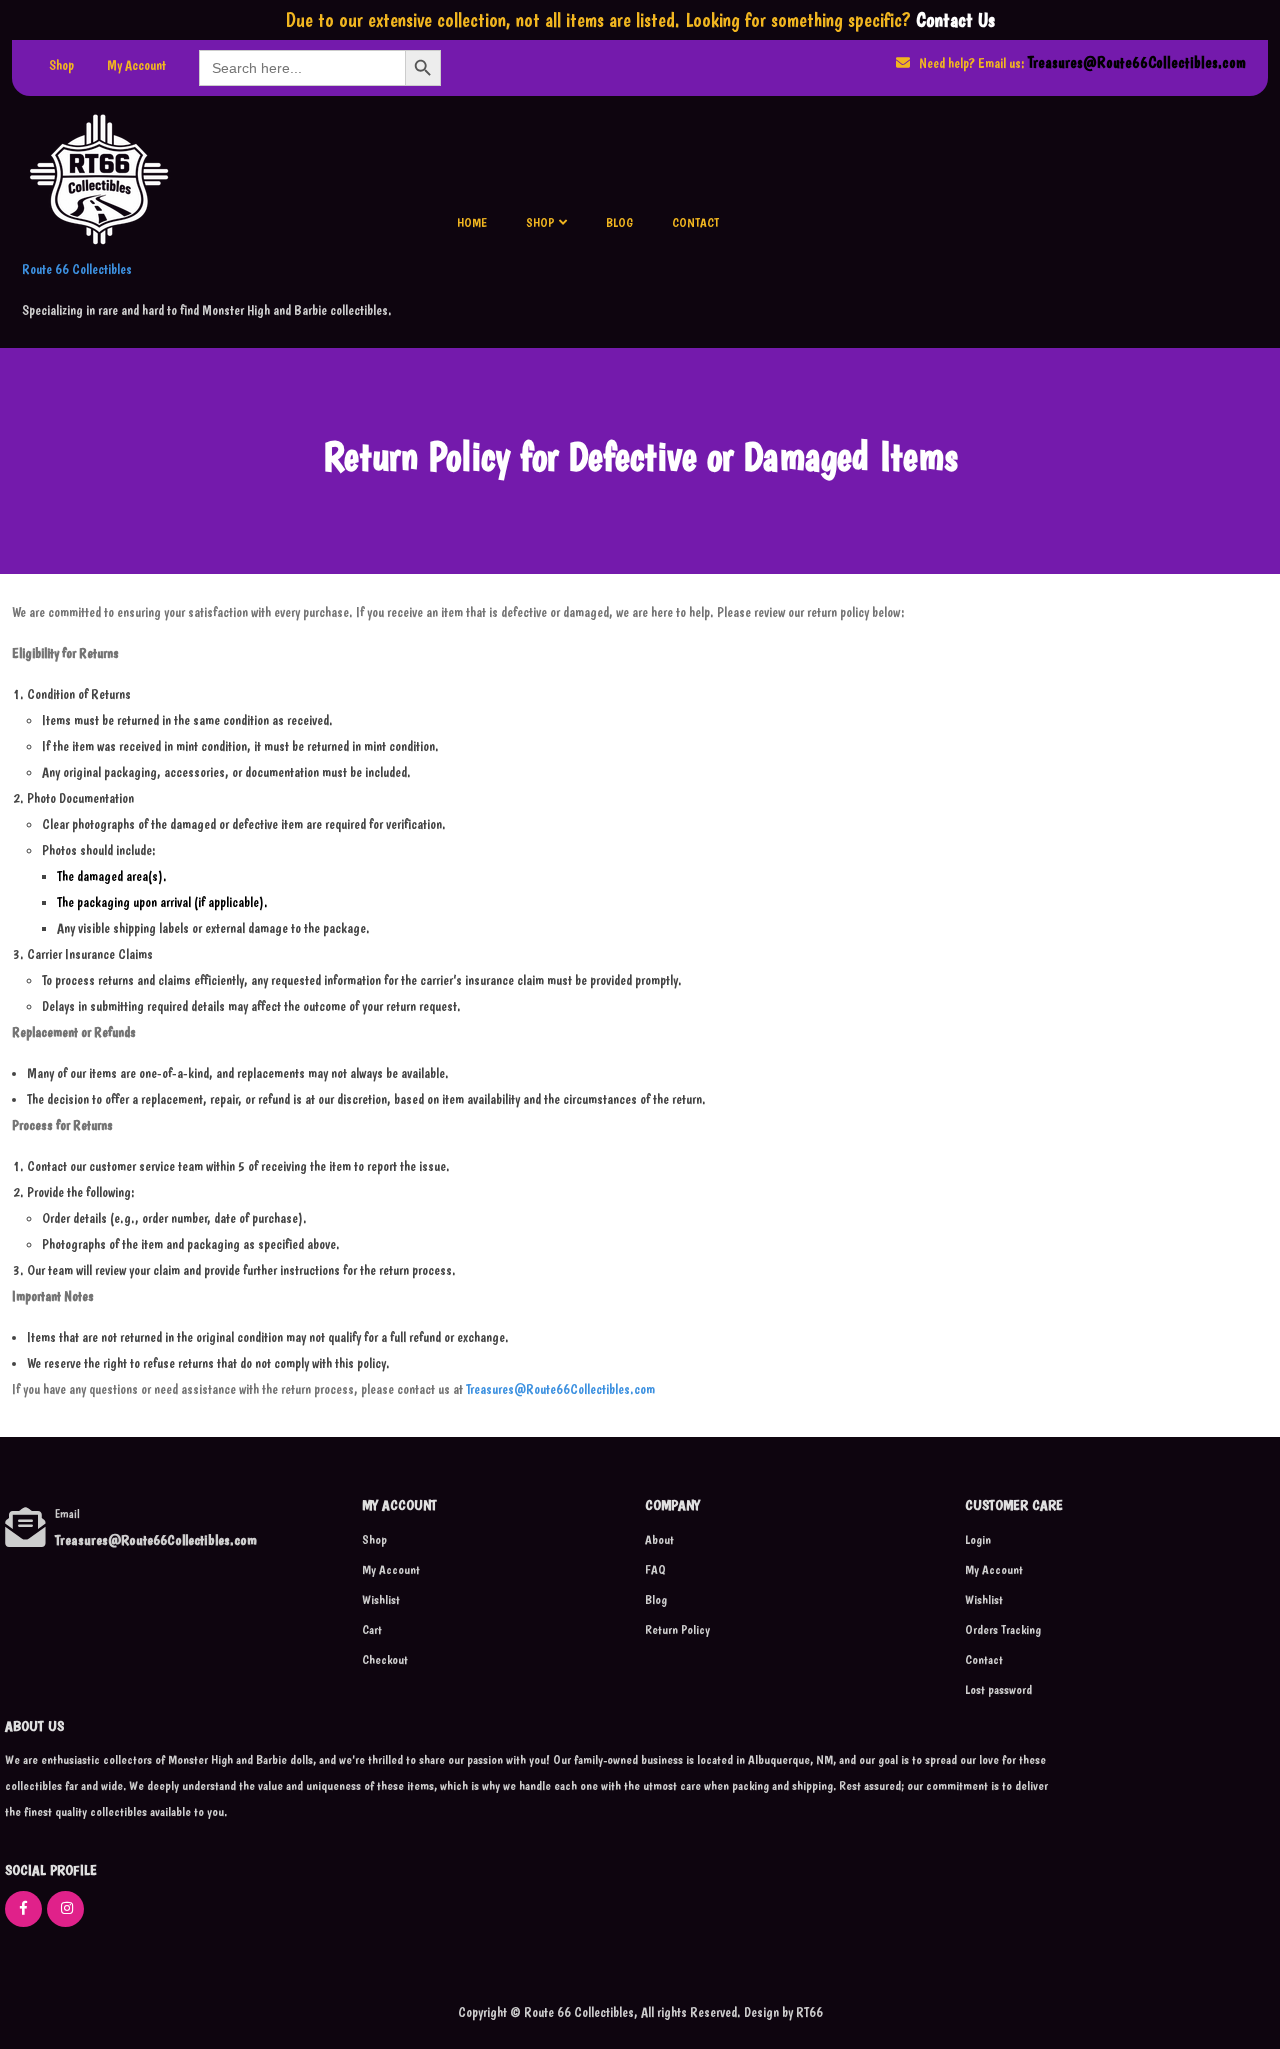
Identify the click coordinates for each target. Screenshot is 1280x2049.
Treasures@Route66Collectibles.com (1137, 62)
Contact (695, 222)
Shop (61, 65)
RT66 (808, 2012)
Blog (619, 222)
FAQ (655, 1569)
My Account (136, 65)
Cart (372, 1629)
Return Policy (677, 1629)
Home (472, 222)
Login (978, 1539)
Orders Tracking (1003, 1629)
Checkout (385, 1659)
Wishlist (381, 1599)
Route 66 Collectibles (77, 269)
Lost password (998, 1689)
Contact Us (955, 20)
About (659, 1539)
